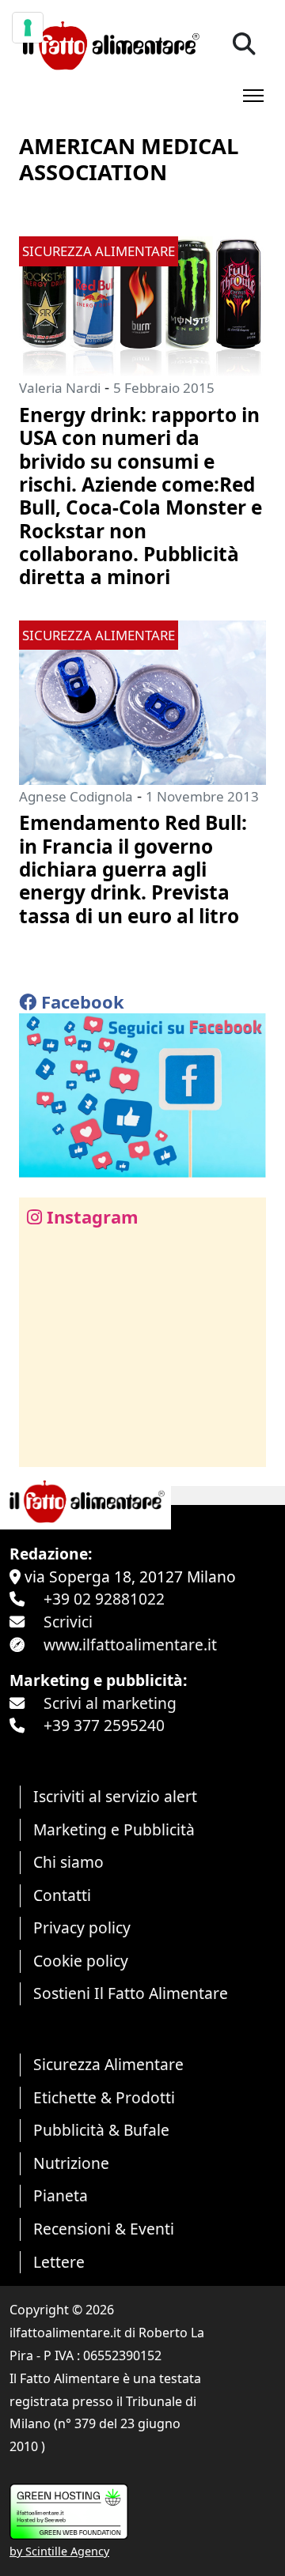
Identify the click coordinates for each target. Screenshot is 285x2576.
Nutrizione (71, 2163)
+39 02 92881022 (104, 1599)
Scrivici (68, 1622)
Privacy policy (82, 1927)
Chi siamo (68, 1862)
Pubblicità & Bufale (101, 2130)
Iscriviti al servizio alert (115, 1796)
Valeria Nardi (60, 388)
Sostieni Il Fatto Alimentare (131, 1993)
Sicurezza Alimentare (108, 2064)
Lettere (59, 2262)
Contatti (62, 1895)
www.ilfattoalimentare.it (130, 1644)
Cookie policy (81, 1961)
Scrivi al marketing (110, 1703)
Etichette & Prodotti (104, 2097)
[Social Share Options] (42, 1446)
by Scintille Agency (59, 2551)
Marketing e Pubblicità (114, 1829)
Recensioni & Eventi (104, 2229)
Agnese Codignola (76, 796)
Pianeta (61, 2195)
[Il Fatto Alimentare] (109, 44)
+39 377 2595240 (104, 1725)
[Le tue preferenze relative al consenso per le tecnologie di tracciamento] (28, 28)
